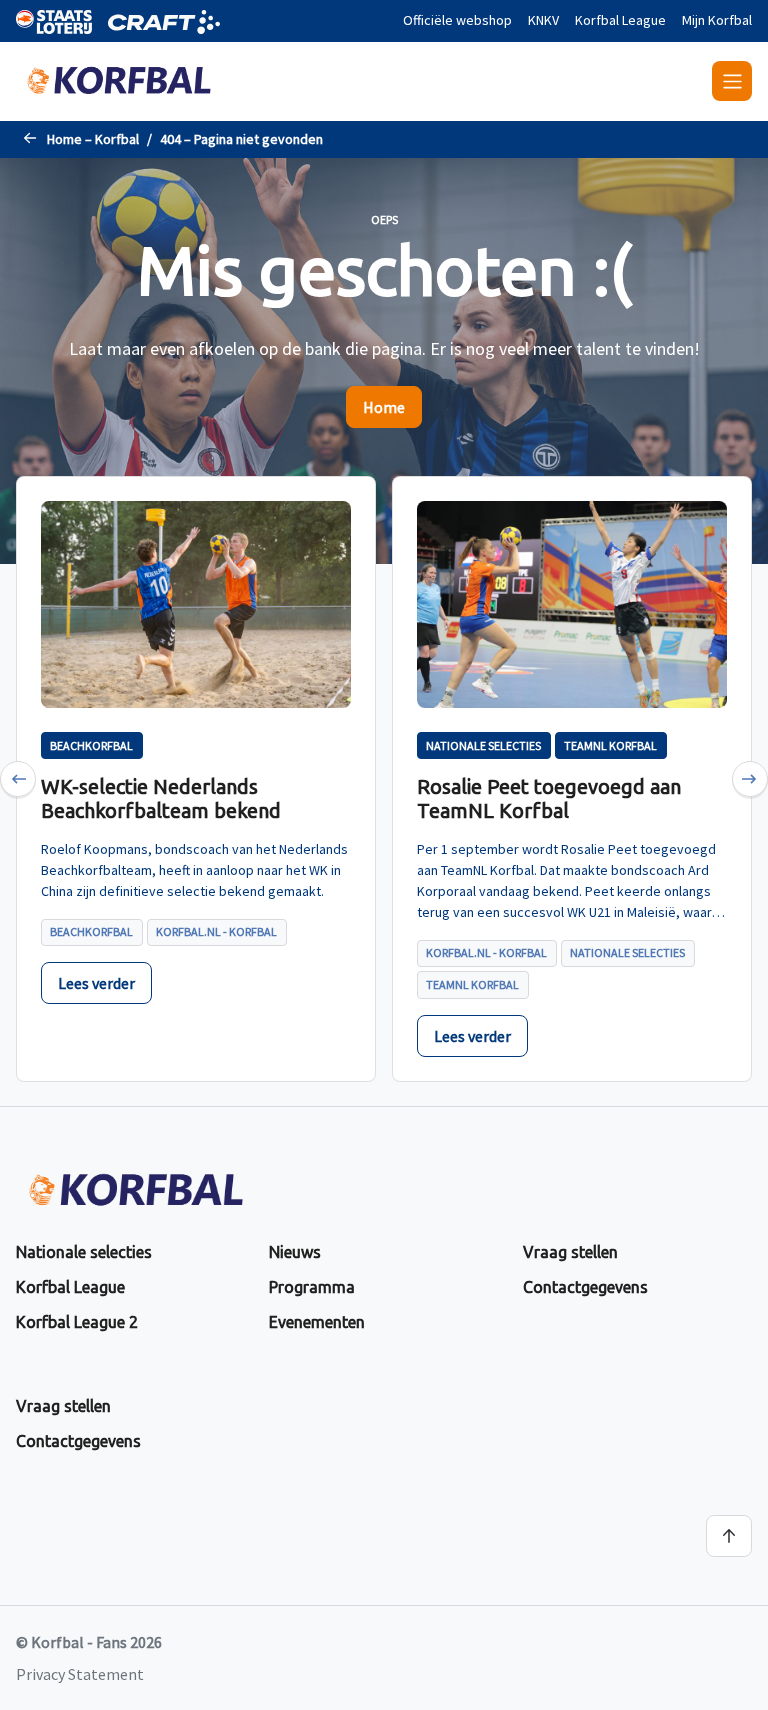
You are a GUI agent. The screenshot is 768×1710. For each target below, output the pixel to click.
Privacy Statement (80, 1674)
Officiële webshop (457, 20)
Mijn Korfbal (717, 20)
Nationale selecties (84, 1252)
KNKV (543, 20)
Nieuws (295, 1252)
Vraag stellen (570, 1252)
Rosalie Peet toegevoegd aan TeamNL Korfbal (549, 798)
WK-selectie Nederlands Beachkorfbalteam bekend (161, 798)
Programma (312, 1287)
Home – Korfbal (93, 139)
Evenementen (317, 1322)
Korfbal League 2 (77, 1322)
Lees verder (96, 983)
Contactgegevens (585, 1287)
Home (384, 407)
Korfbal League (620, 20)
